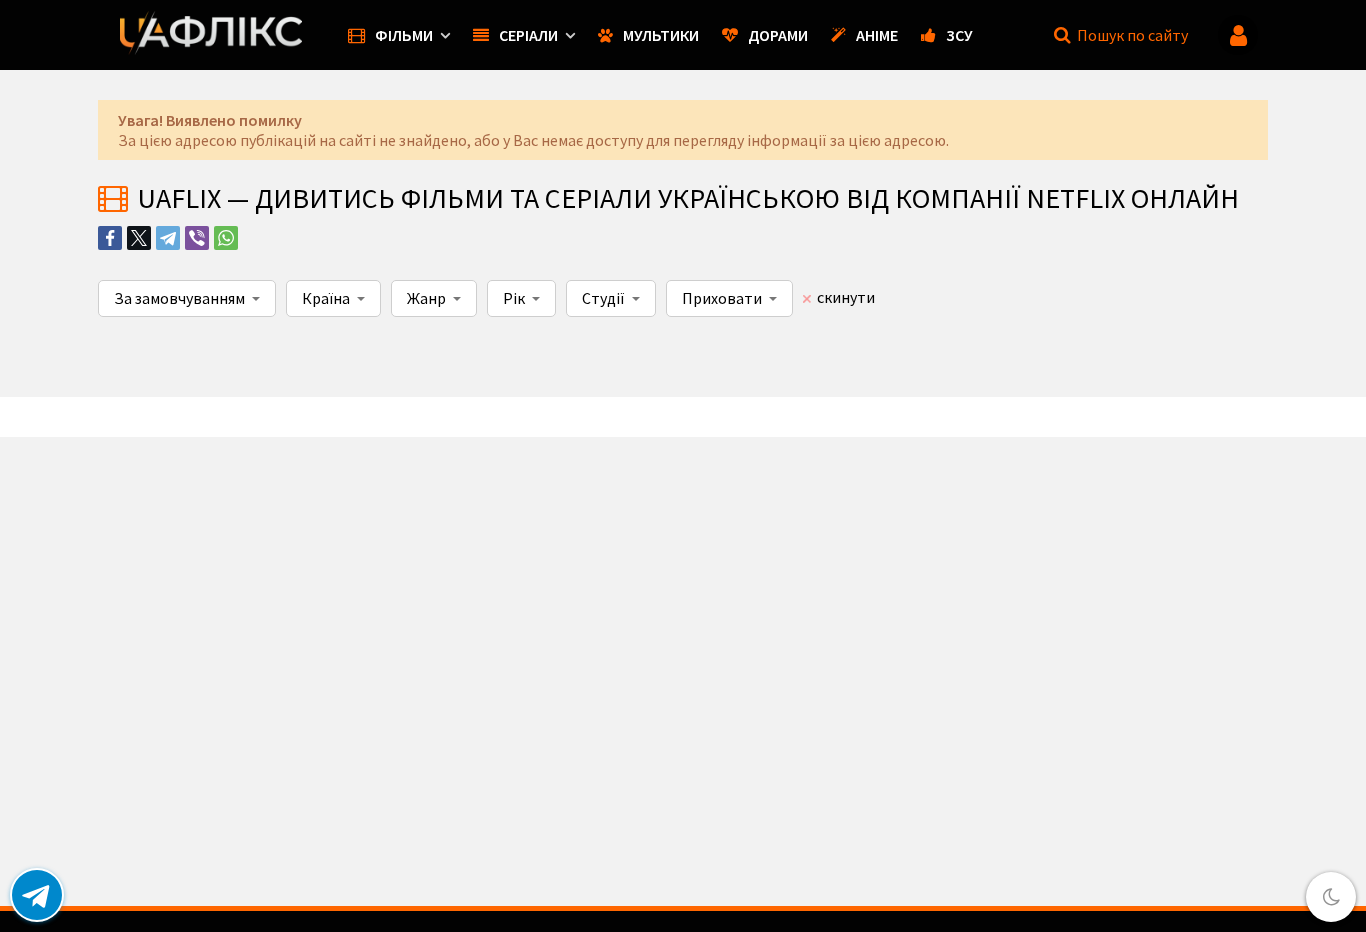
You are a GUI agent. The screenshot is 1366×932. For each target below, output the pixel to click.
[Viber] (197, 238)
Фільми (404, 35)
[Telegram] (168, 238)
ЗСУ (959, 35)
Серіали (528, 35)
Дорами (778, 35)
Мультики (661, 35)
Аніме (877, 35)
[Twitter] (139, 238)
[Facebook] (110, 238)
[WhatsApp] (226, 238)
